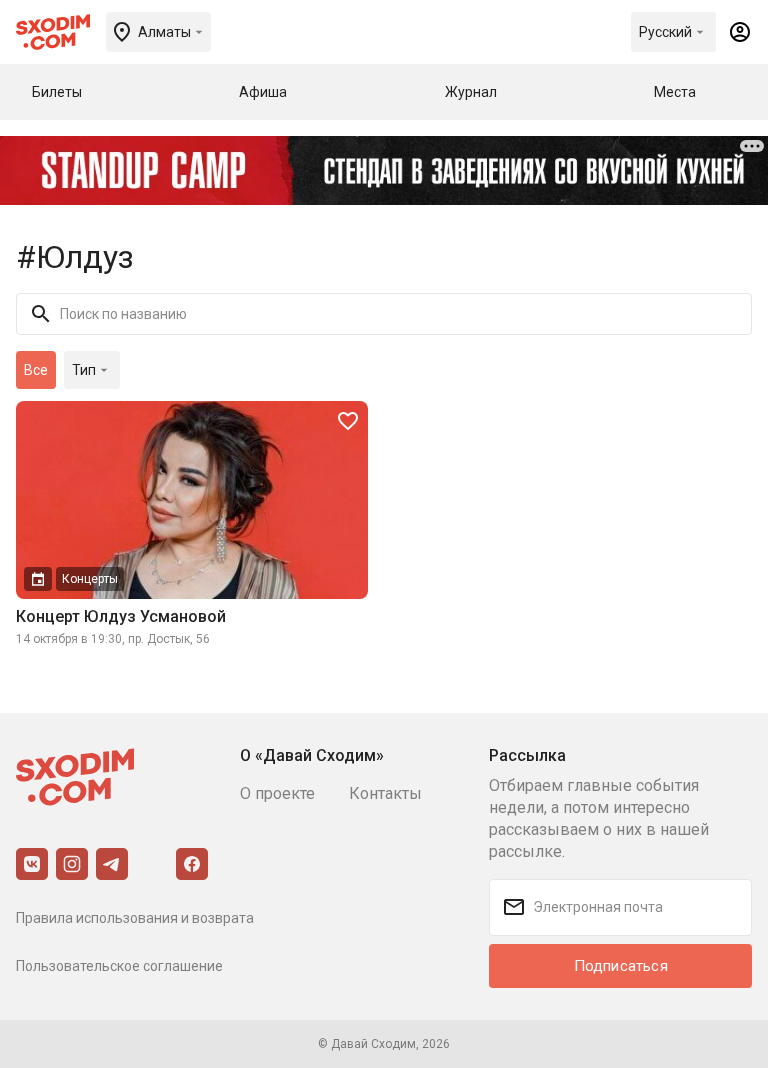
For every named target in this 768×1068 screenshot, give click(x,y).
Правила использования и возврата (135, 918)
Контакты (385, 793)
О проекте (277, 793)
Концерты (90, 579)
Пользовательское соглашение (119, 966)
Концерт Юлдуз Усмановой (121, 616)
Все (36, 370)
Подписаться (621, 966)
